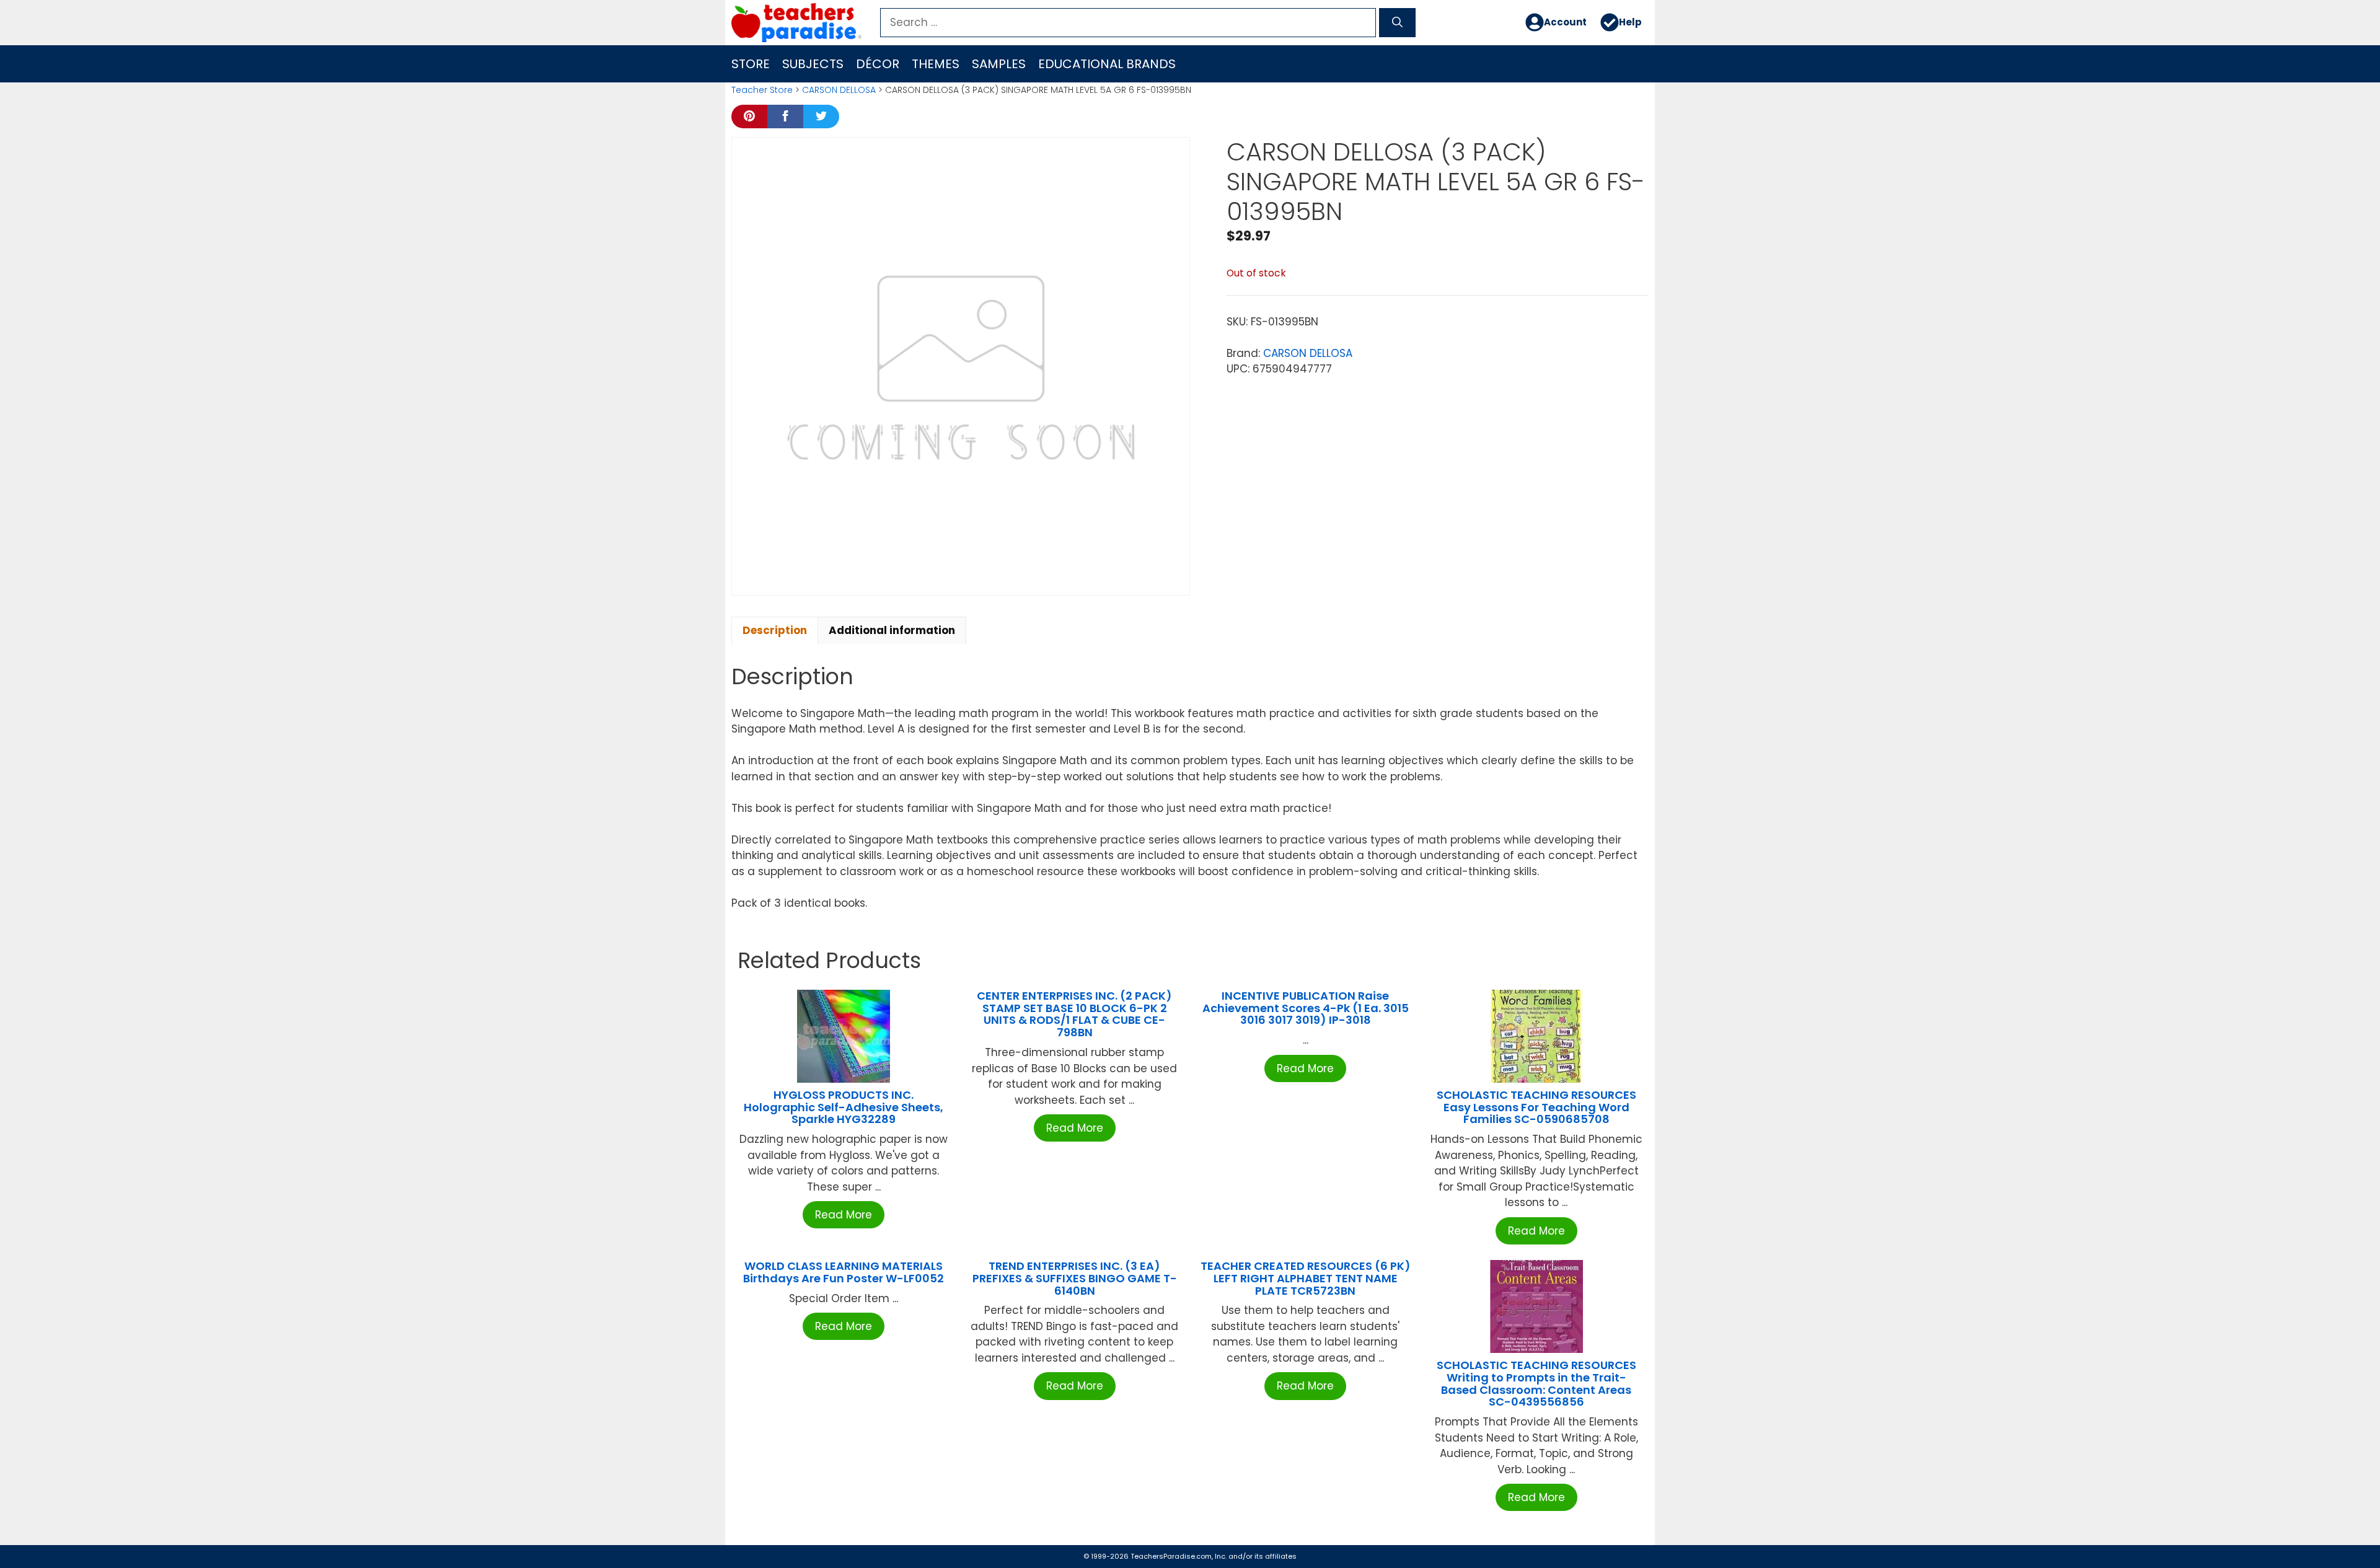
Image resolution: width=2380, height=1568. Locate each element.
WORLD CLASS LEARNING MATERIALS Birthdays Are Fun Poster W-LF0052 (844, 1272)
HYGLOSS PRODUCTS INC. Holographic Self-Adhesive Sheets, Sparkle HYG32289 (844, 1107)
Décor (878, 64)
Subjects (813, 64)
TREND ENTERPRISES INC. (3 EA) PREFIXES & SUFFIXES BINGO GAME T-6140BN (1075, 1278)
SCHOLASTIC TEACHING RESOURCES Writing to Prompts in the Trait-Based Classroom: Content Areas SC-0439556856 (1536, 1383)
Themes (936, 64)
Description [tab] (775, 630)
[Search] (1397, 23)
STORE (751, 64)
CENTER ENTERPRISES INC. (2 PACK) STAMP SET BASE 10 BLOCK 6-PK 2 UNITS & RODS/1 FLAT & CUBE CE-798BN (1074, 1014)
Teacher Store (762, 90)
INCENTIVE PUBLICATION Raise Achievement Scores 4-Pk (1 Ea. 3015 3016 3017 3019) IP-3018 (1306, 1008)
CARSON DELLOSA (839, 90)
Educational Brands (1107, 64)
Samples (999, 64)
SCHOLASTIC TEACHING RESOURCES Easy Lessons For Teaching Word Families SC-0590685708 (1536, 1107)
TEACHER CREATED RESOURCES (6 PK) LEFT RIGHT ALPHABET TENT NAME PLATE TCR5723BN (1306, 1278)
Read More (844, 1215)
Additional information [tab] (892, 630)
